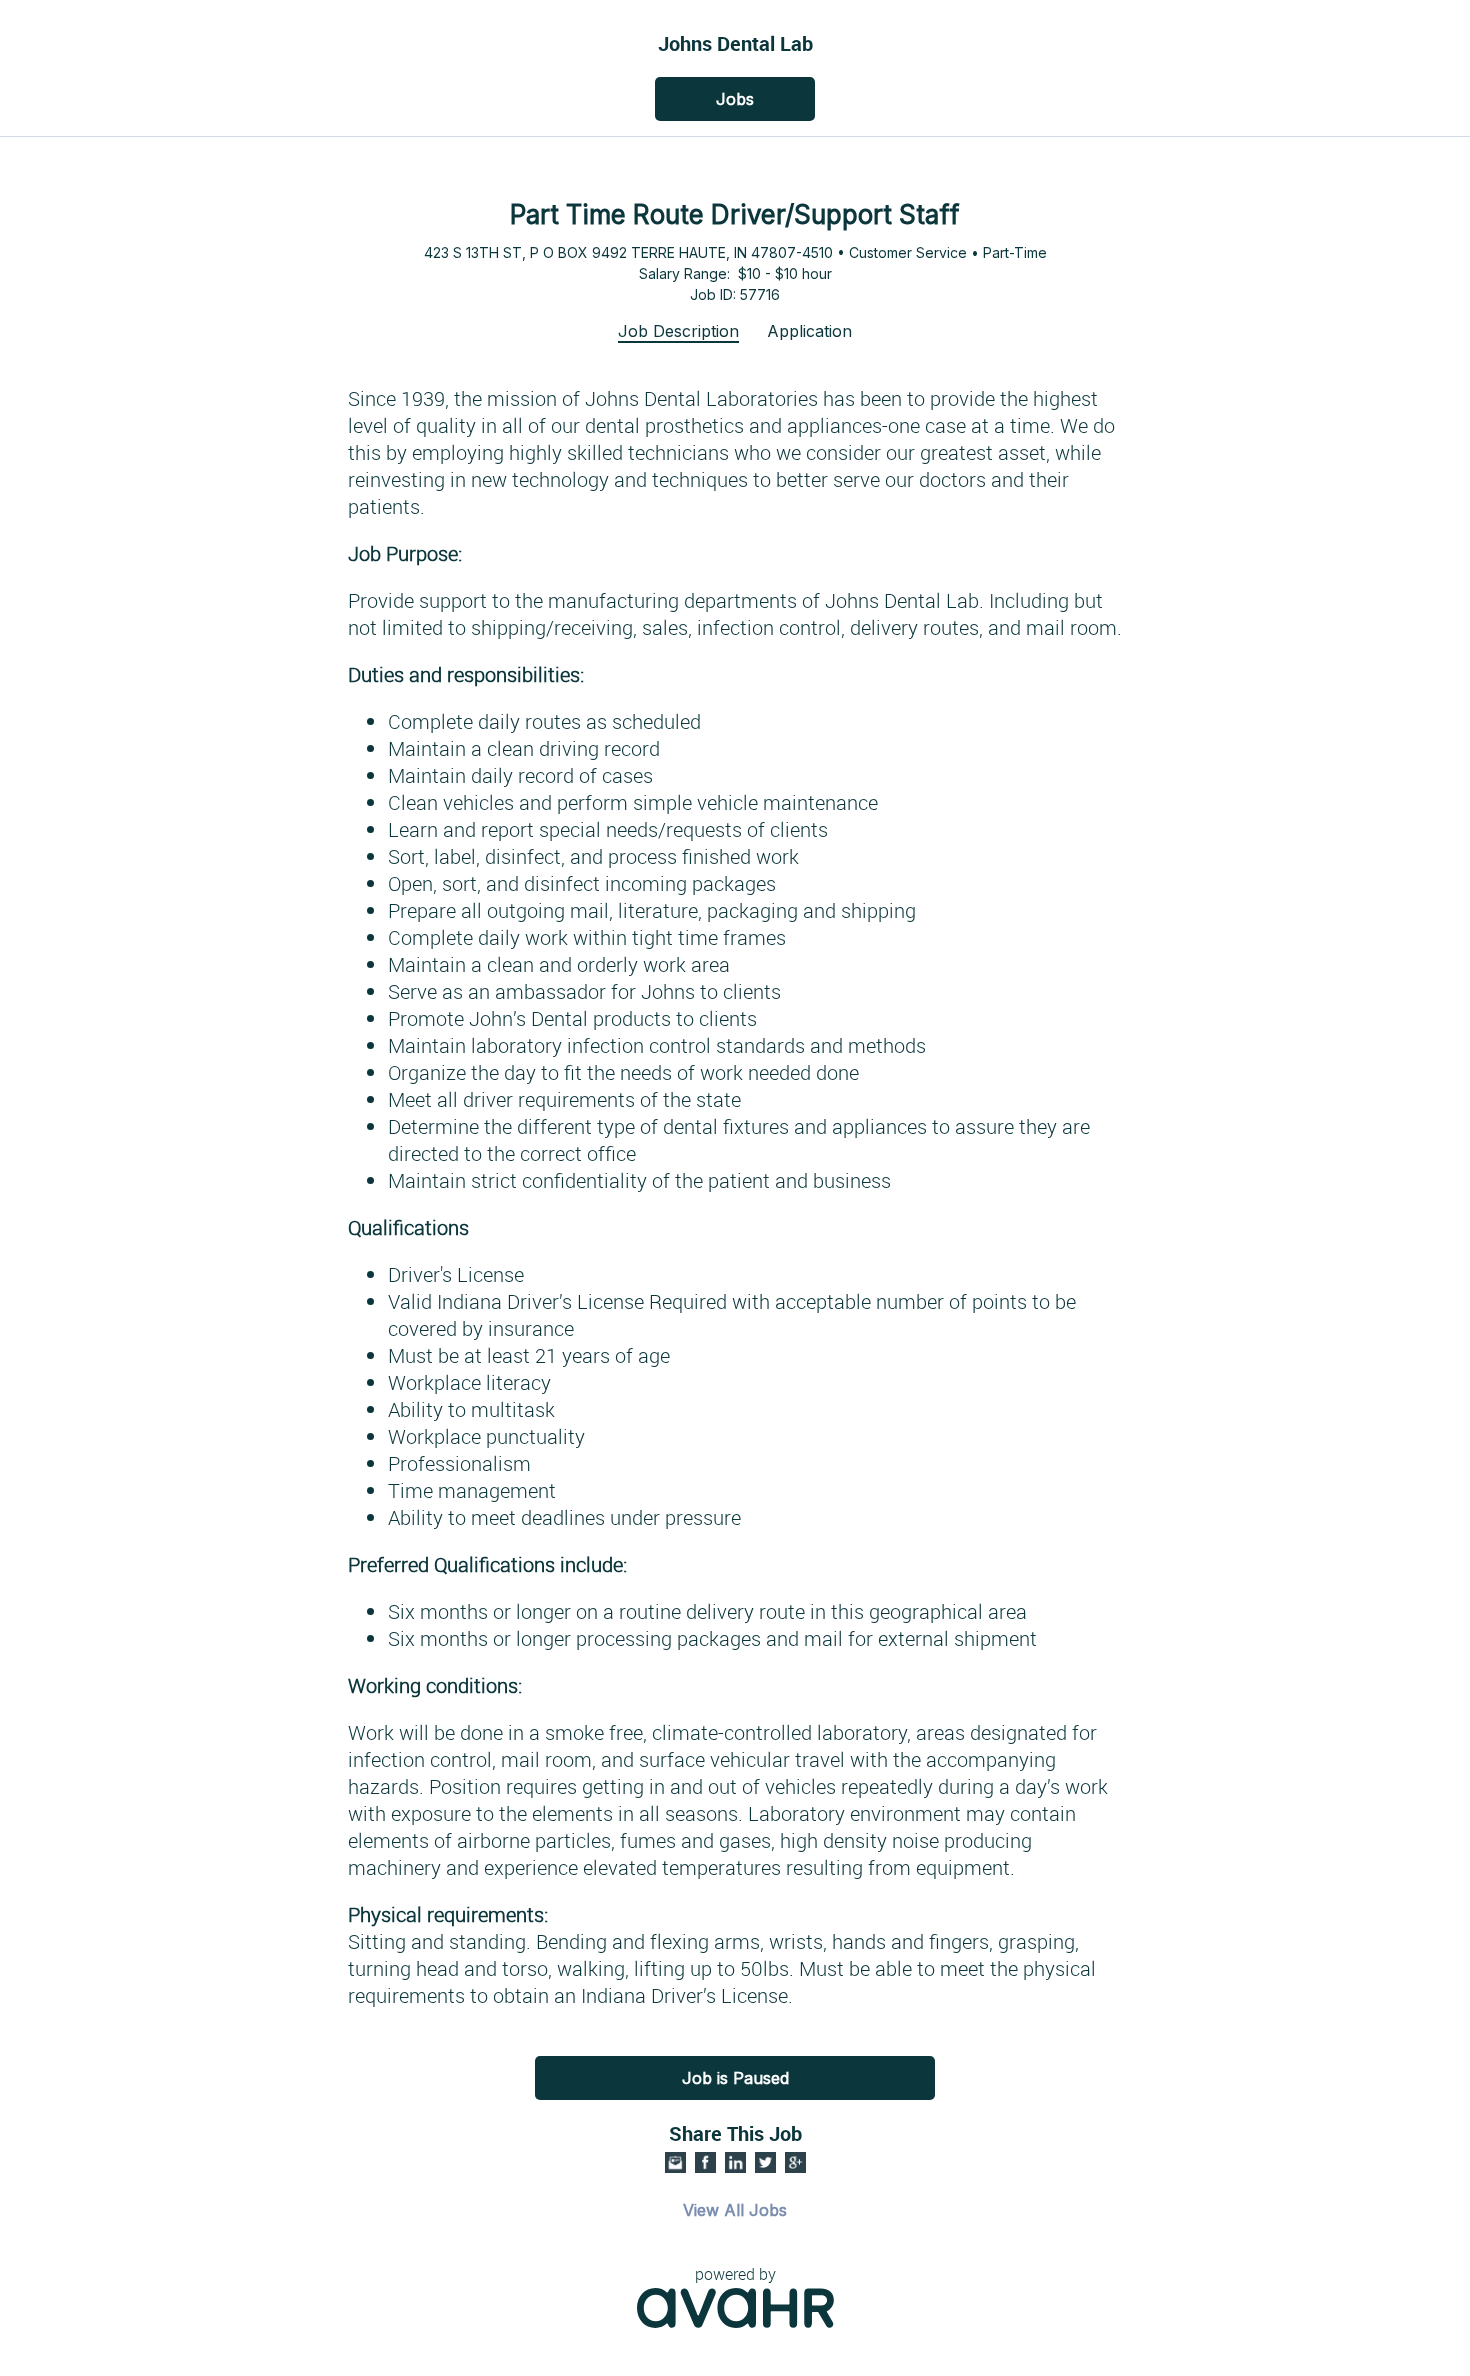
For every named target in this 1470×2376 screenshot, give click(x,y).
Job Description (678, 331)
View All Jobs (735, 2210)
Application (809, 331)
